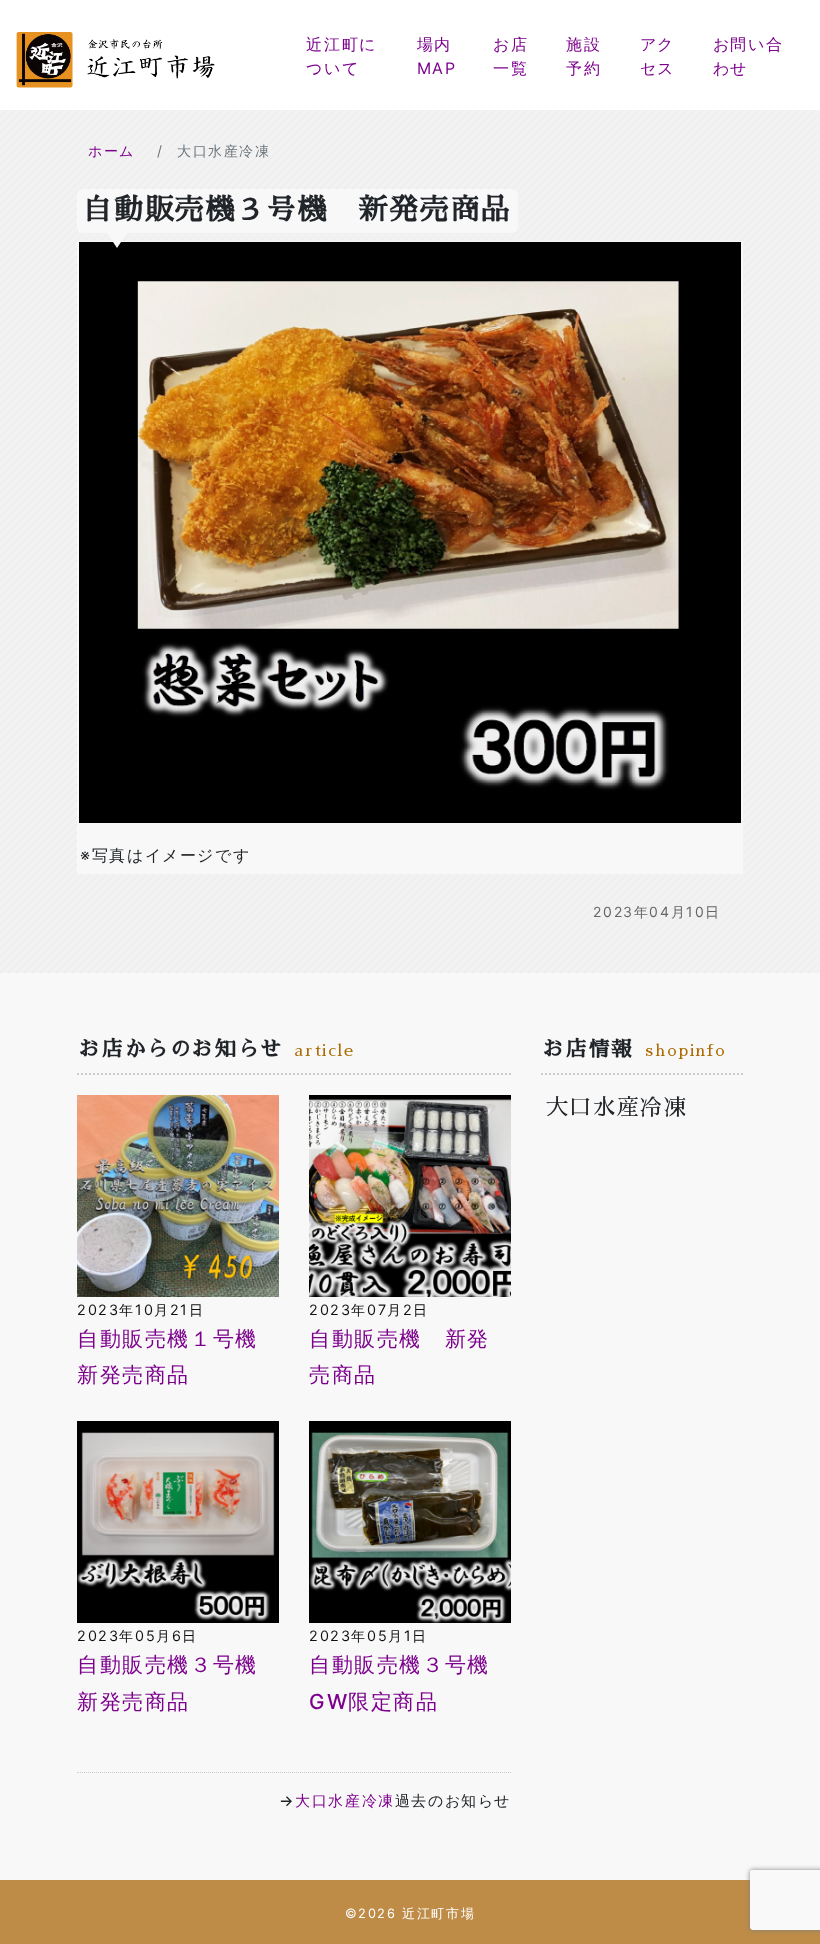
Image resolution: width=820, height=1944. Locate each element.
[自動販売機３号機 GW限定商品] (410, 1521)
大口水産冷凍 (345, 1800)
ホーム (111, 150)
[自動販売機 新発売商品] (410, 1194)
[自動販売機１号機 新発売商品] (178, 1194)
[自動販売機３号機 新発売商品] (178, 1521)
